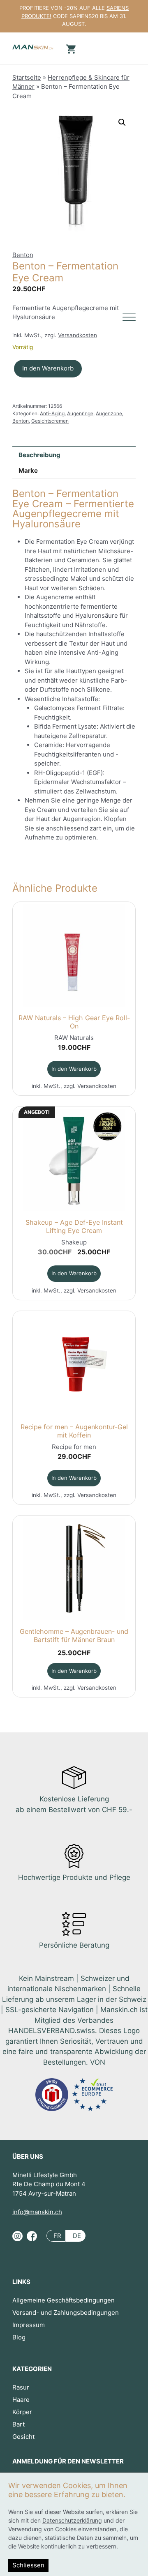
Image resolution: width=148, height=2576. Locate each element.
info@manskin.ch (37, 2212)
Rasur (21, 2387)
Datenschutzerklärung (72, 2520)
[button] (122, 122)
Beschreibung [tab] (39, 455)
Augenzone (109, 413)
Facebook (32, 2239)
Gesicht (23, 2437)
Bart (18, 2424)
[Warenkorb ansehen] (70, 48)
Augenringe (80, 413)
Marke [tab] (28, 470)
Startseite (27, 77)
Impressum (29, 2325)
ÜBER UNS (28, 2156)
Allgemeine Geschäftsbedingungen (64, 2300)
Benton (23, 255)
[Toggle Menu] (129, 317)
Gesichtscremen (50, 421)
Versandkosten (77, 335)
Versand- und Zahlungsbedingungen (66, 2313)
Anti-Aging (52, 413)
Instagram (17, 2239)
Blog (19, 2337)
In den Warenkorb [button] (74, 1069)
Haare (21, 2400)
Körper (22, 2412)
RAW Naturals (74, 1038)
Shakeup (74, 1242)
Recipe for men (74, 1447)
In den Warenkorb (48, 368)
